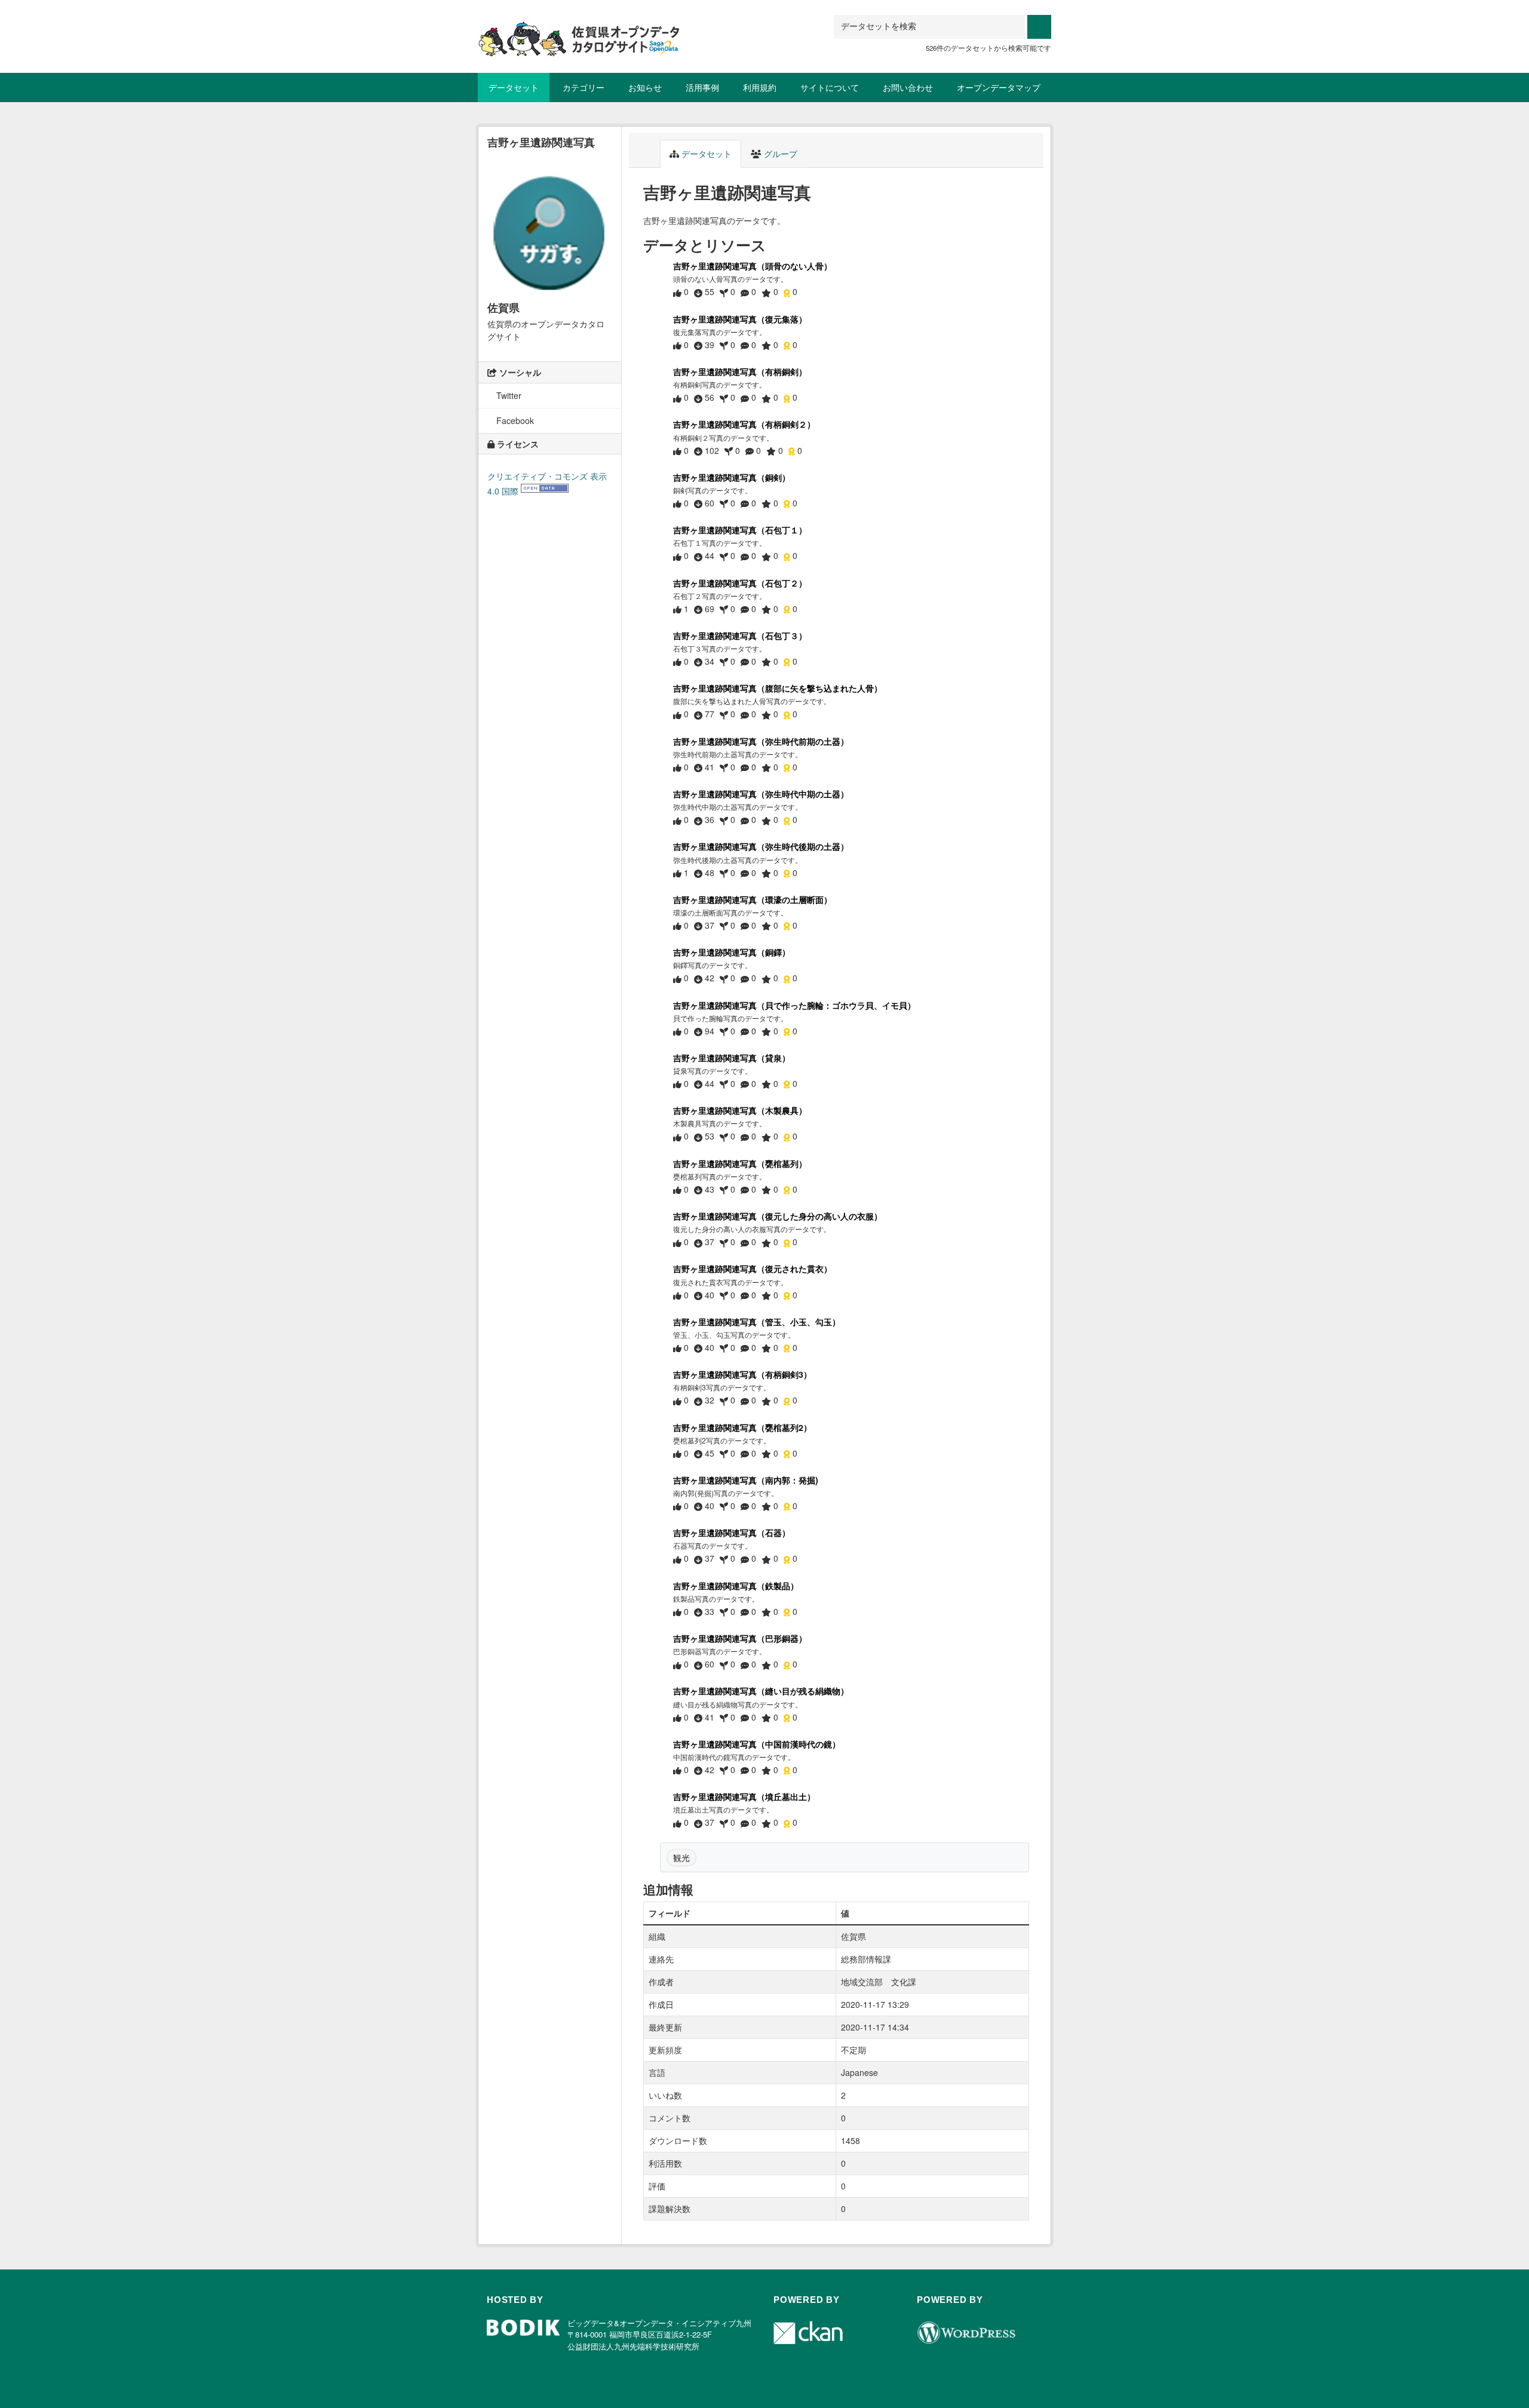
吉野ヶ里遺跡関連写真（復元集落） (740, 319)
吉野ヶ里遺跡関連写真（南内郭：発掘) (746, 1480)
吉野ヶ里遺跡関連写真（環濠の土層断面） (753, 899)
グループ (779, 153)
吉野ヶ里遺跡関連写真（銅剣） (732, 477)
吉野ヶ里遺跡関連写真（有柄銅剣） (740, 371)
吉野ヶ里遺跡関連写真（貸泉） (732, 1058)
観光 (681, 1857)
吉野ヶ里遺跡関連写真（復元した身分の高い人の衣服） (778, 1216)
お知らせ (645, 87)
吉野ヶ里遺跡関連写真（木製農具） (740, 1110)
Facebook (514, 420)
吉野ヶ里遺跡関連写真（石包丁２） (740, 583)
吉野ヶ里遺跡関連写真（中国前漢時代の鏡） (757, 1744)
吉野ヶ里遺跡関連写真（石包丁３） (740, 635)
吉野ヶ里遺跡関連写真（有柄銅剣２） (744, 424)
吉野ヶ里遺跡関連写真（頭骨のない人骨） (753, 266)
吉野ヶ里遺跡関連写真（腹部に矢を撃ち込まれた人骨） (778, 688)
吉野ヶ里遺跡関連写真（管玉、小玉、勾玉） (757, 1322)
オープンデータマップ (999, 87)
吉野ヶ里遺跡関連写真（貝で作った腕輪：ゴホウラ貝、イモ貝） (794, 1005)
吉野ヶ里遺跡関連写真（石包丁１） (740, 530)
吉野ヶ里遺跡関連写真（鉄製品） (736, 1586)
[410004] (579, 30)
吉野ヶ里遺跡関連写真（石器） (732, 1532)
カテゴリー (584, 87)
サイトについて (830, 87)
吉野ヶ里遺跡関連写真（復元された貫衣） (753, 1268)
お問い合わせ (908, 87)
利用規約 (760, 87)
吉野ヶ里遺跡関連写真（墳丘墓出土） (744, 1796)
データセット (514, 87)
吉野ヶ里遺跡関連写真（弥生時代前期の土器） (761, 741)
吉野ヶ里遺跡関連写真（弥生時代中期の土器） (761, 794)
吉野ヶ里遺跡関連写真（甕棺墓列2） (742, 1427)
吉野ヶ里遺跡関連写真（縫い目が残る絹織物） (761, 1691)
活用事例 (702, 87)
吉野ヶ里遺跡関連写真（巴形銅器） (740, 1638)
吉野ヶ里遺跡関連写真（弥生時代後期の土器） (761, 846)
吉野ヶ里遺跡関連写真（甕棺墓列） (740, 1163)
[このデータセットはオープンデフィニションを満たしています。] (545, 491)
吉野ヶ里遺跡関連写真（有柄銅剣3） (742, 1374)
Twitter (508, 395)
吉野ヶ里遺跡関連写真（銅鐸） (732, 952)
